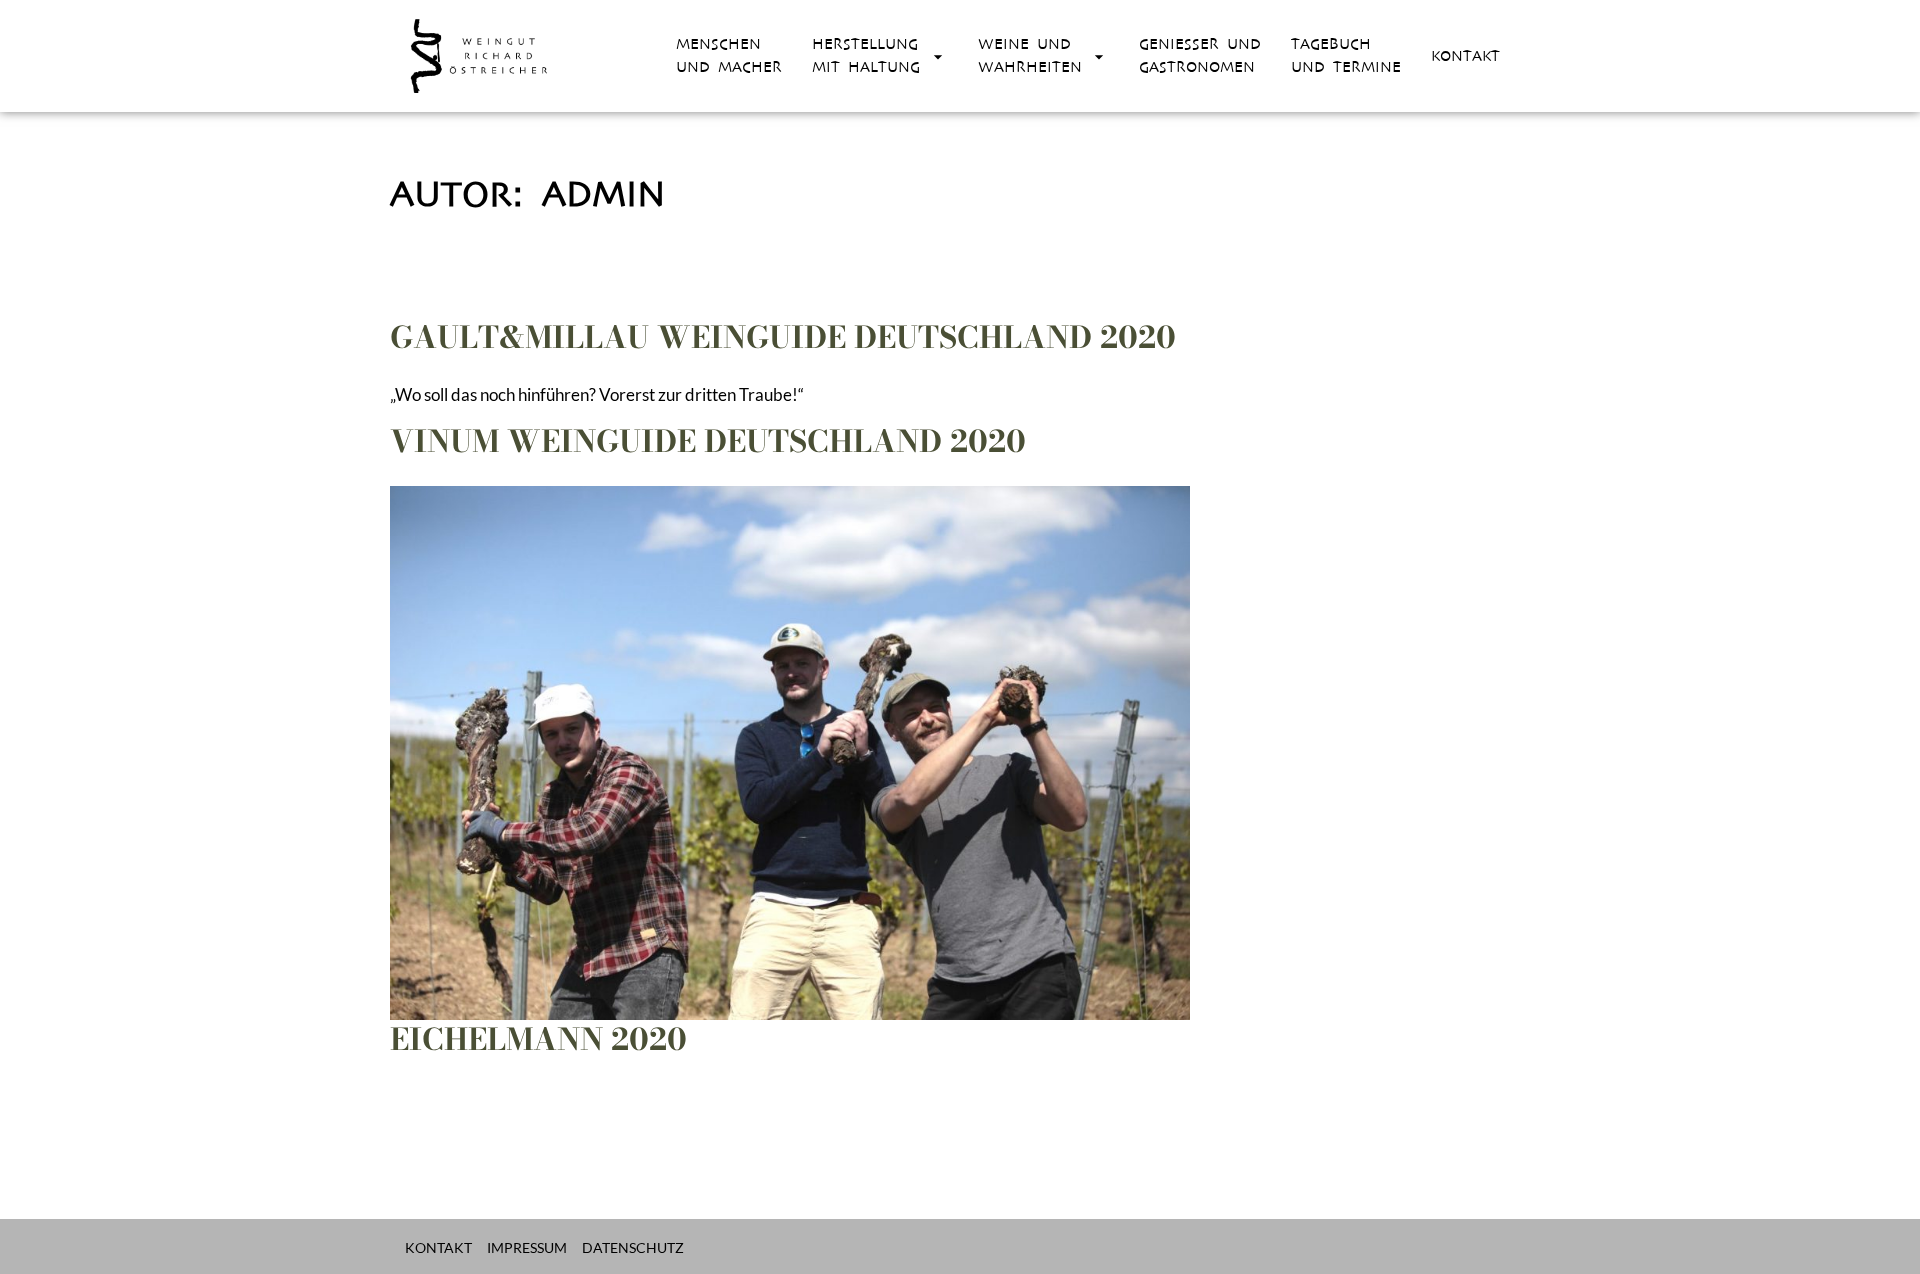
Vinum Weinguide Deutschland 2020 (708, 441)
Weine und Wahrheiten (1030, 55)
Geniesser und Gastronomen (1200, 55)
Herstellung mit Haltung (866, 55)
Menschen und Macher (729, 55)
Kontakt (1465, 56)
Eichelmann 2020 (538, 1039)
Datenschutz (633, 1247)
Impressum (527, 1247)
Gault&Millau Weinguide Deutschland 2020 (783, 337)
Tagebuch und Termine (1346, 55)
